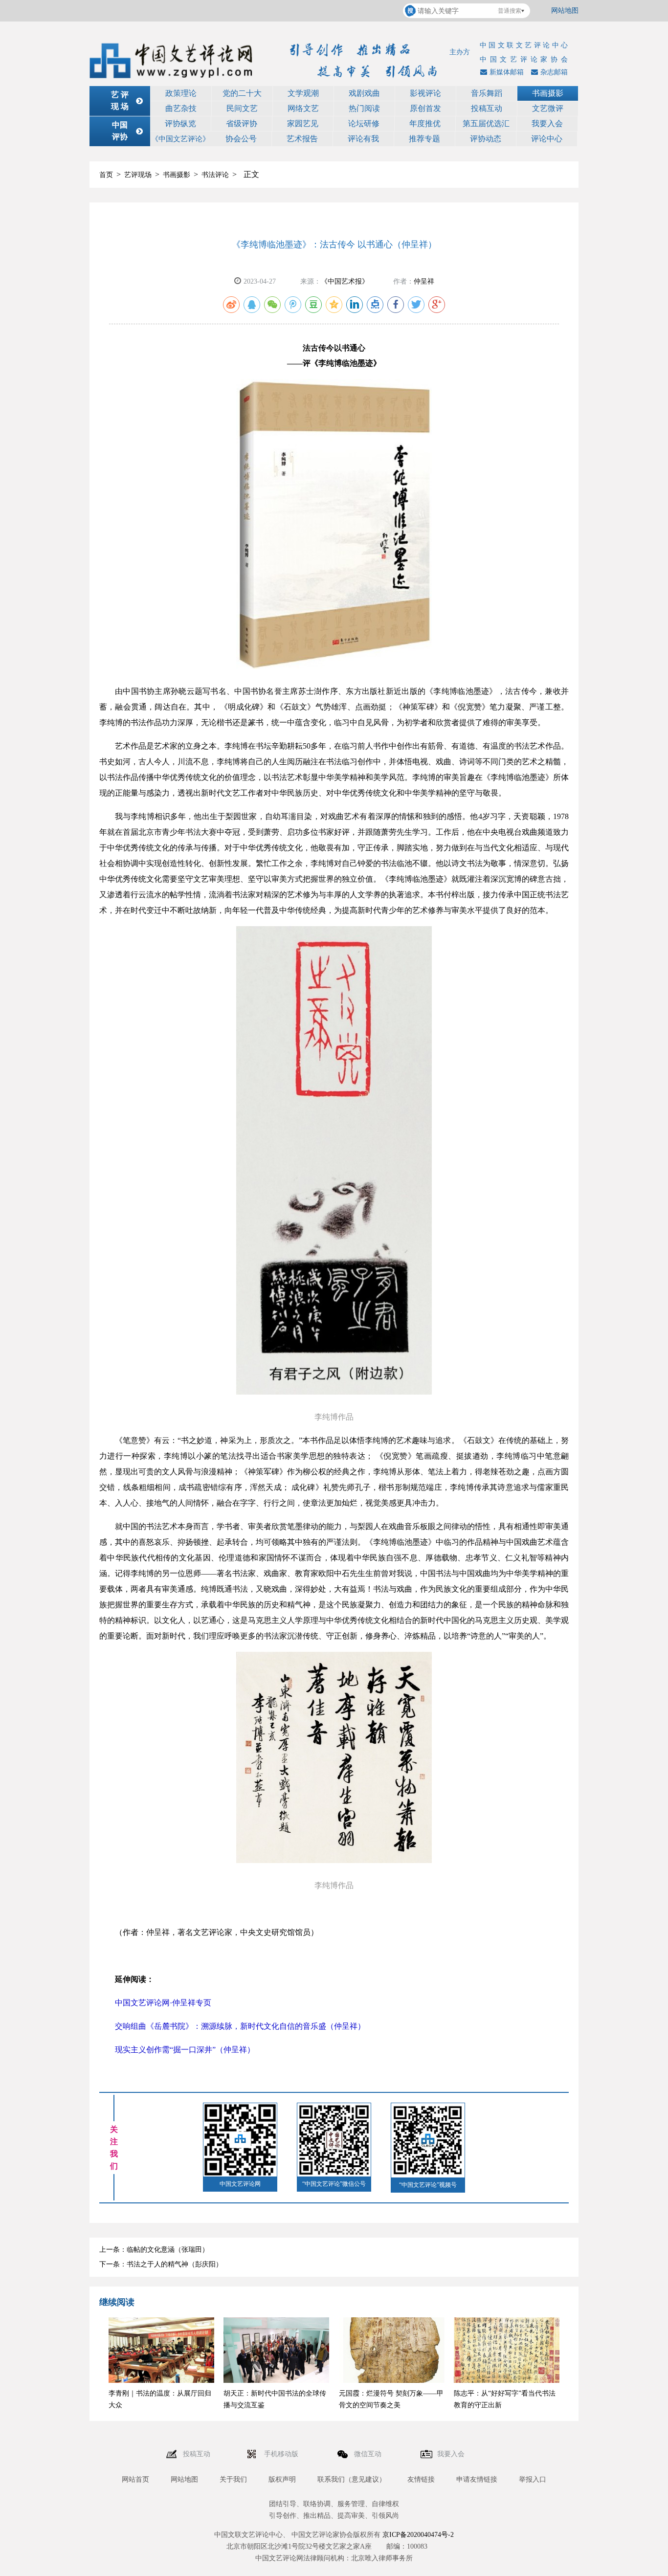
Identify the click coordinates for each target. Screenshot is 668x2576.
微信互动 (369, 2454)
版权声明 (282, 2479)
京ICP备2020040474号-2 (418, 2535)
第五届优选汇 (486, 123)
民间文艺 (242, 108)
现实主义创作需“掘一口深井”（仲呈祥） (185, 2050)
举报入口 (533, 2479)
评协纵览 (180, 123)
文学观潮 (303, 93)
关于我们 (233, 2479)
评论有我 (363, 139)
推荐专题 (424, 139)
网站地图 (565, 11)
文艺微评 (548, 108)
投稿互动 (487, 108)
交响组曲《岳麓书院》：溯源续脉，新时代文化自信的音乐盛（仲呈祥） (240, 2026)
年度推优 (425, 123)
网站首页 (135, 2479)
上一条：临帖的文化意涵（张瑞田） (154, 2250)
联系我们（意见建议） (352, 2479)
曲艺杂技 (181, 108)
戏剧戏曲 (364, 93)
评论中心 (547, 139)
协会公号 (241, 139)
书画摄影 (548, 93)
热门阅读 (364, 108)
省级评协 (242, 123)
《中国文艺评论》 (180, 139)
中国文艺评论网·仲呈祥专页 (163, 2003)
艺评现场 (138, 175)
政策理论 (181, 93)
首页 (106, 175)
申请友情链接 (477, 2479)
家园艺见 (303, 123)
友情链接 (421, 2479)
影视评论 (425, 93)
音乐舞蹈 (487, 93)
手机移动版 (282, 2454)
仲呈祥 (424, 281)
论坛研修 (364, 123)
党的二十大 (242, 93)
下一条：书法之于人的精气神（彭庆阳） (161, 2264)
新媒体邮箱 (507, 72)
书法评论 (215, 175)
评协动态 (486, 139)
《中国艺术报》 (345, 281)
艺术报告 (302, 139)
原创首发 (425, 108)
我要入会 (547, 123)
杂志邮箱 (554, 72)
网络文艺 (303, 108)
